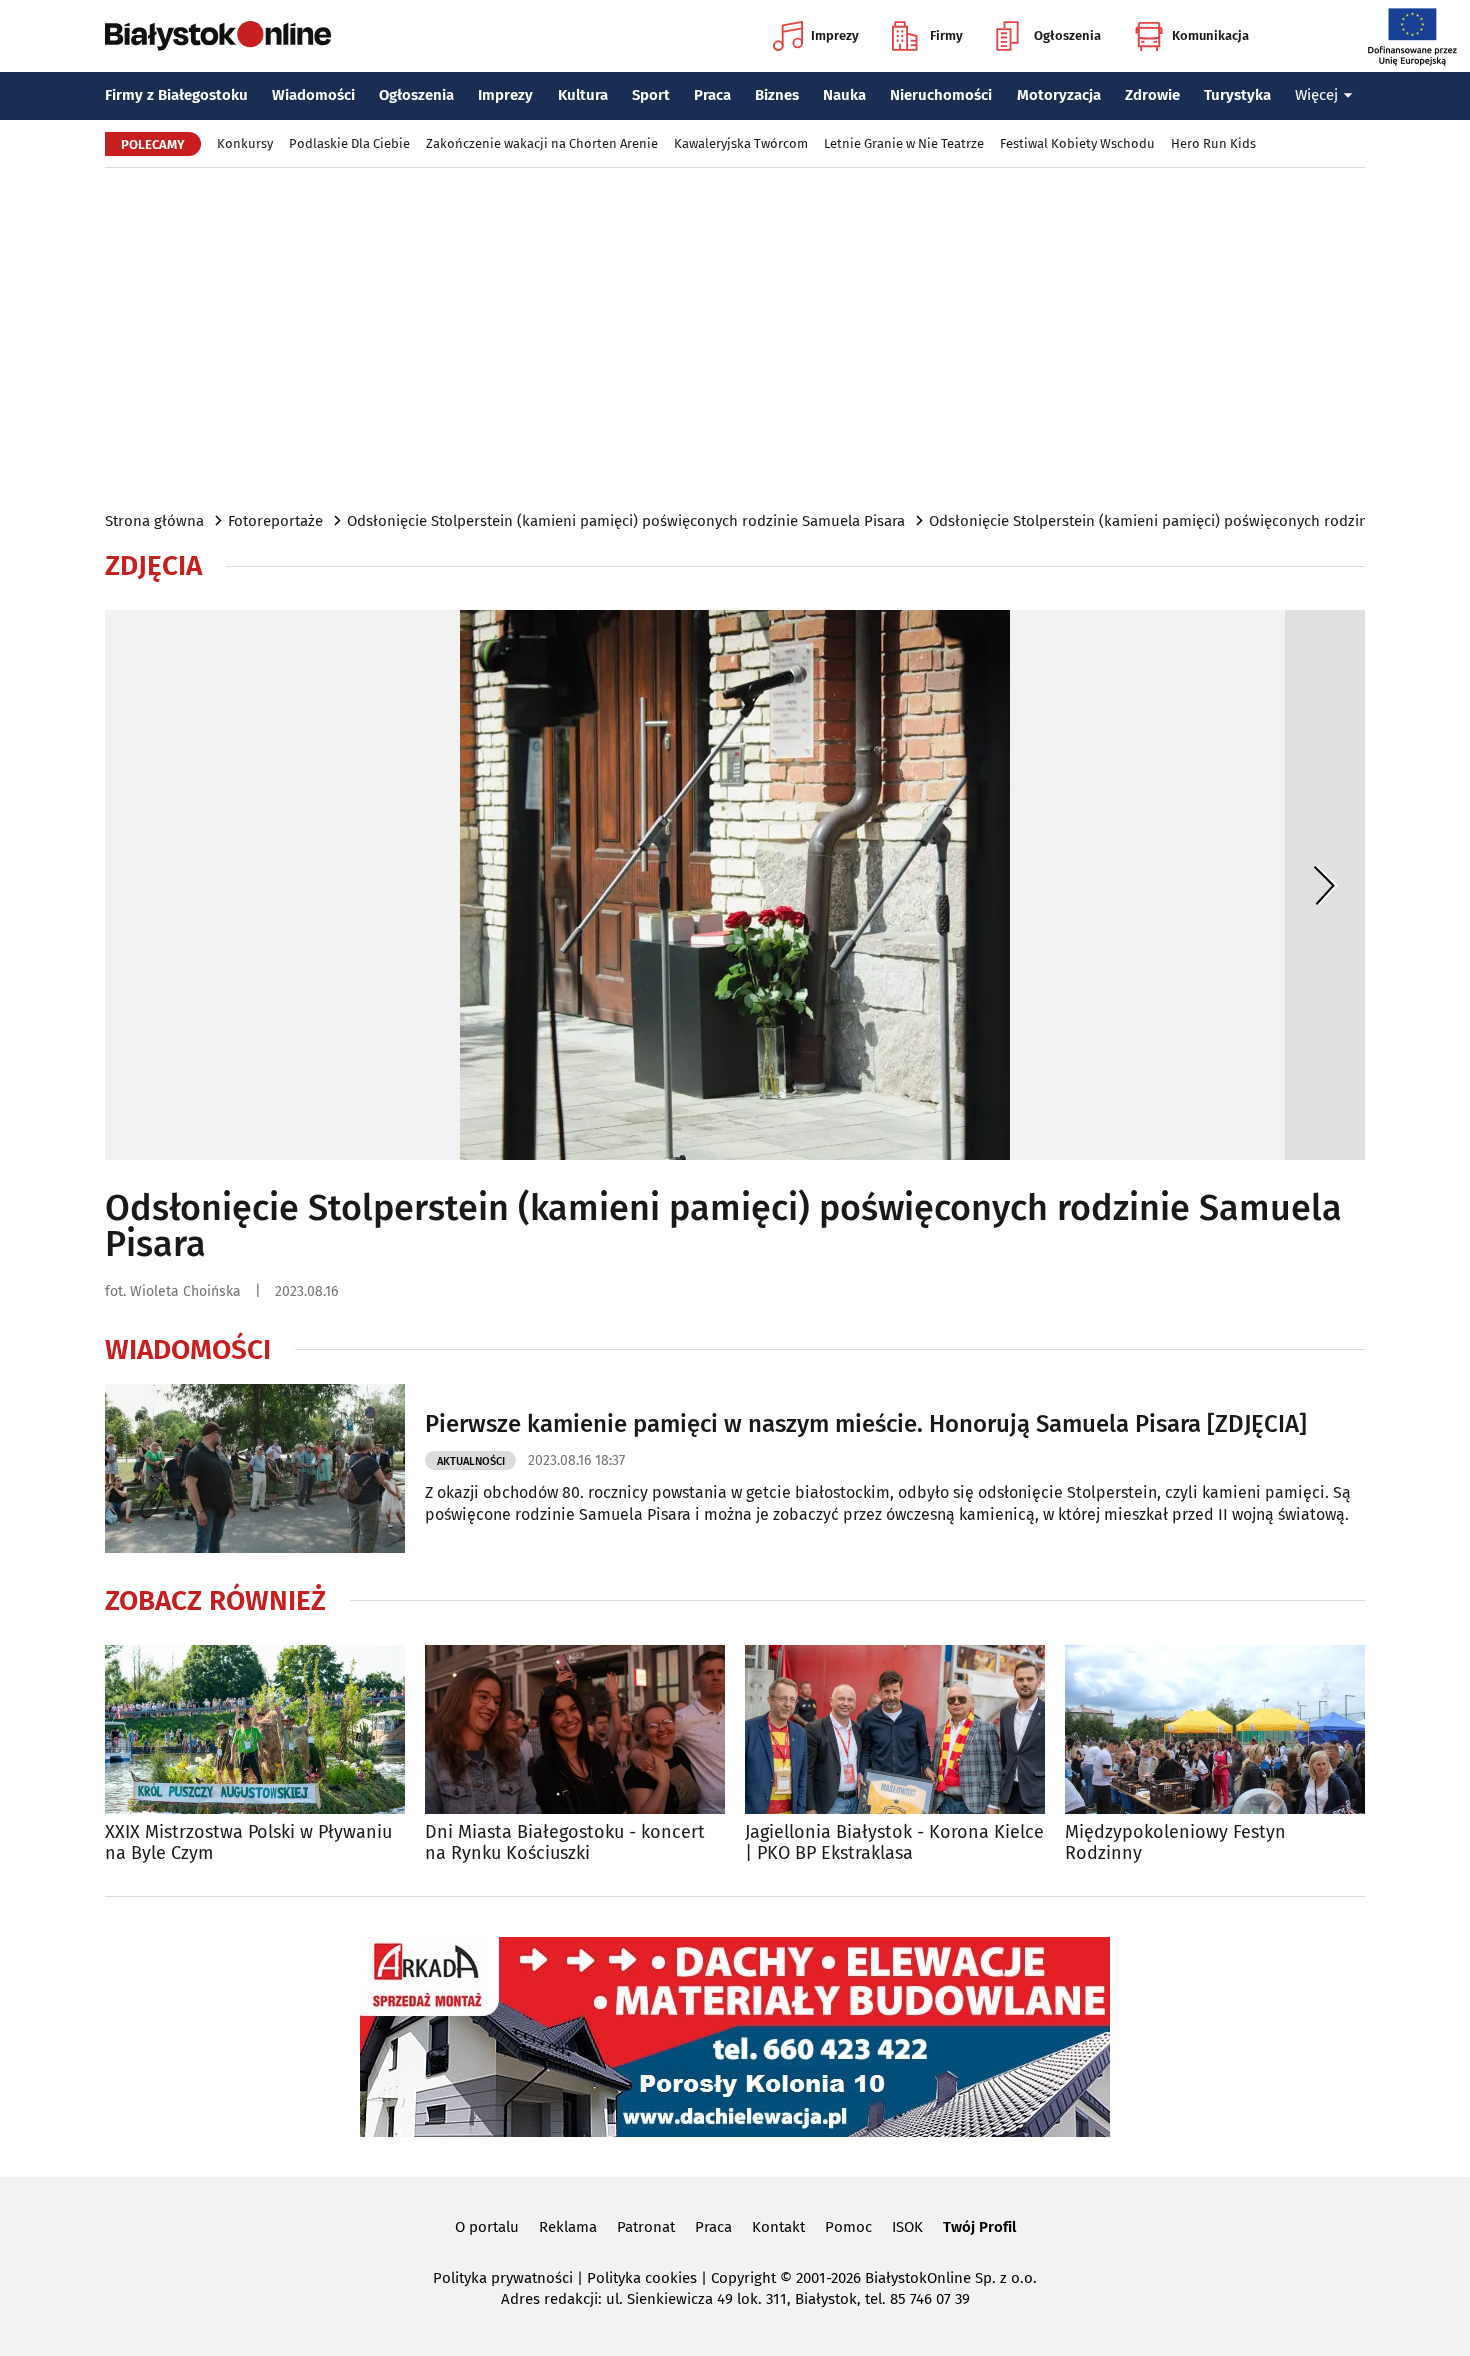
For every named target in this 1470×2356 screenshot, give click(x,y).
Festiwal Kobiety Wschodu (1077, 143)
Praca (712, 95)
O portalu (487, 2227)
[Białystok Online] (218, 36)
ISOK (907, 2227)
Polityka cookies (642, 2278)
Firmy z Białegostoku (176, 95)
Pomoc (848, 2227)
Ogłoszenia (1067, 35)
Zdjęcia (153, 566)
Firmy (946, 35)
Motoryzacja (1059, 95)
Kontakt (778, 2227)
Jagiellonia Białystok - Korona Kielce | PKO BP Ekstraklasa (894, 1843)
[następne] (1325, 885)
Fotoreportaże (275, 521)
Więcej (1316, 95)
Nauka (844, 95)
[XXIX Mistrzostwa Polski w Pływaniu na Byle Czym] (255, 1729)
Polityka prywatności (503, 2278)
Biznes (777, 95)
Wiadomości (313, 95)
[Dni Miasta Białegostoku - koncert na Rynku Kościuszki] (575, 1729)
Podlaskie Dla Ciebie (349, 143)
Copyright (743, 2278)
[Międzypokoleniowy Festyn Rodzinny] (1215, 1729)
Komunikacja (1210, 35)
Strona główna (154, 521)
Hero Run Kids (1213, 143)
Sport (651, 95)
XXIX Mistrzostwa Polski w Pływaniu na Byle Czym (248, 1843)
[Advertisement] (735, 338)
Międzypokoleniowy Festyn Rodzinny (1175, 1843)
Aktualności (471, 1461)
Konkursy (245, 143)
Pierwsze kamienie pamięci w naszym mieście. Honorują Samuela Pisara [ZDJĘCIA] (866, 1424)
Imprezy (835, 35)
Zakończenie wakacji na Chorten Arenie (542, 143)
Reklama (568, 2227)
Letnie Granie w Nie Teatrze (904, 143)
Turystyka (1237, 95)
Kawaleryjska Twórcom (741, 143)
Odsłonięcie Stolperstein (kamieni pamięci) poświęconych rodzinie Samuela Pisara (626, 521)
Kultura (583, 95)
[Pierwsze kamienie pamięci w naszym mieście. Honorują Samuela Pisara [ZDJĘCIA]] (255, 1468)
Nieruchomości (941, 95)
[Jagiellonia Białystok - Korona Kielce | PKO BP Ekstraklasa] (895, 1729)
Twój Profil (979, 2227)
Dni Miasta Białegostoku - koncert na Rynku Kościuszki (565, 1843)
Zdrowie (1152, 95)
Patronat (646, 2227)
